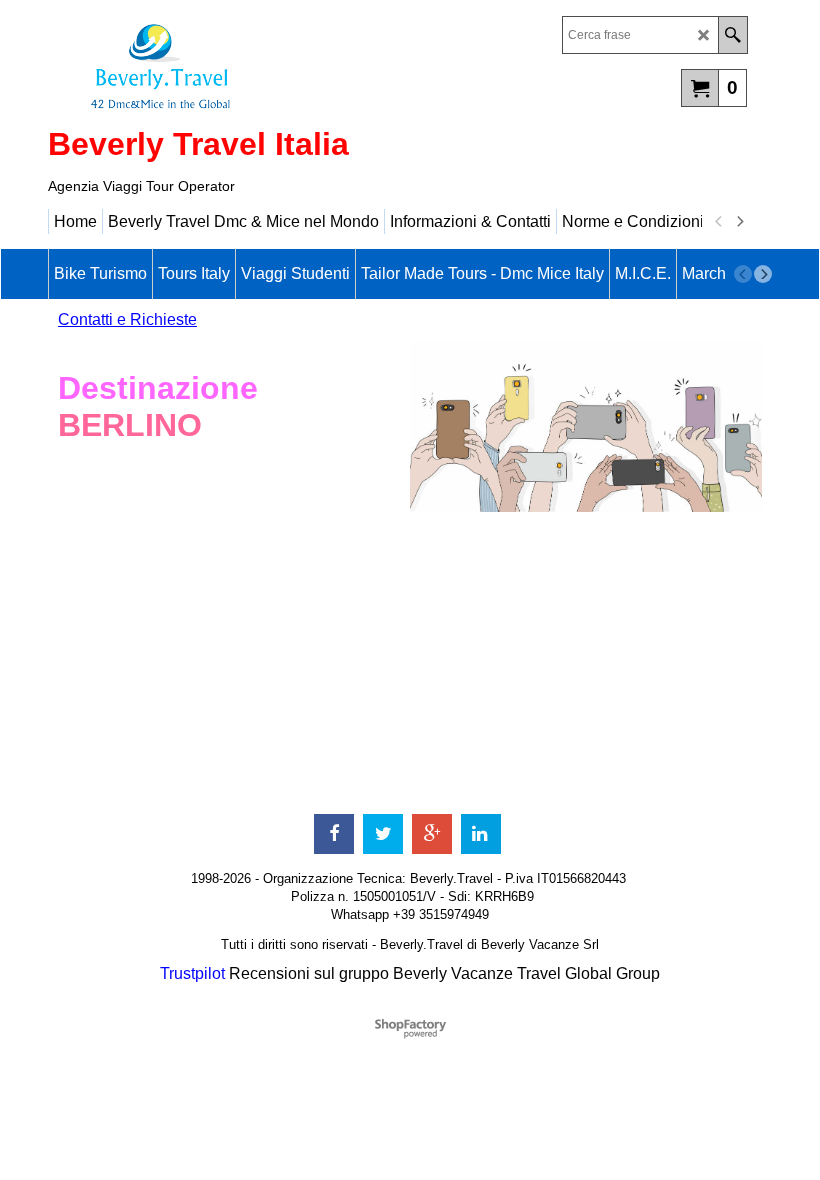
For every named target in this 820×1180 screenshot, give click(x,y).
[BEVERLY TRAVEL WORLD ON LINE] (223, 66)
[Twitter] (383, 834)
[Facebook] (334, 834)
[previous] (719, 222)
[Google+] (432, 834)
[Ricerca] (732, 35)
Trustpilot (192, 973)
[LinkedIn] (481, 834)
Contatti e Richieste (127, 319)
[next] (739, 222)
